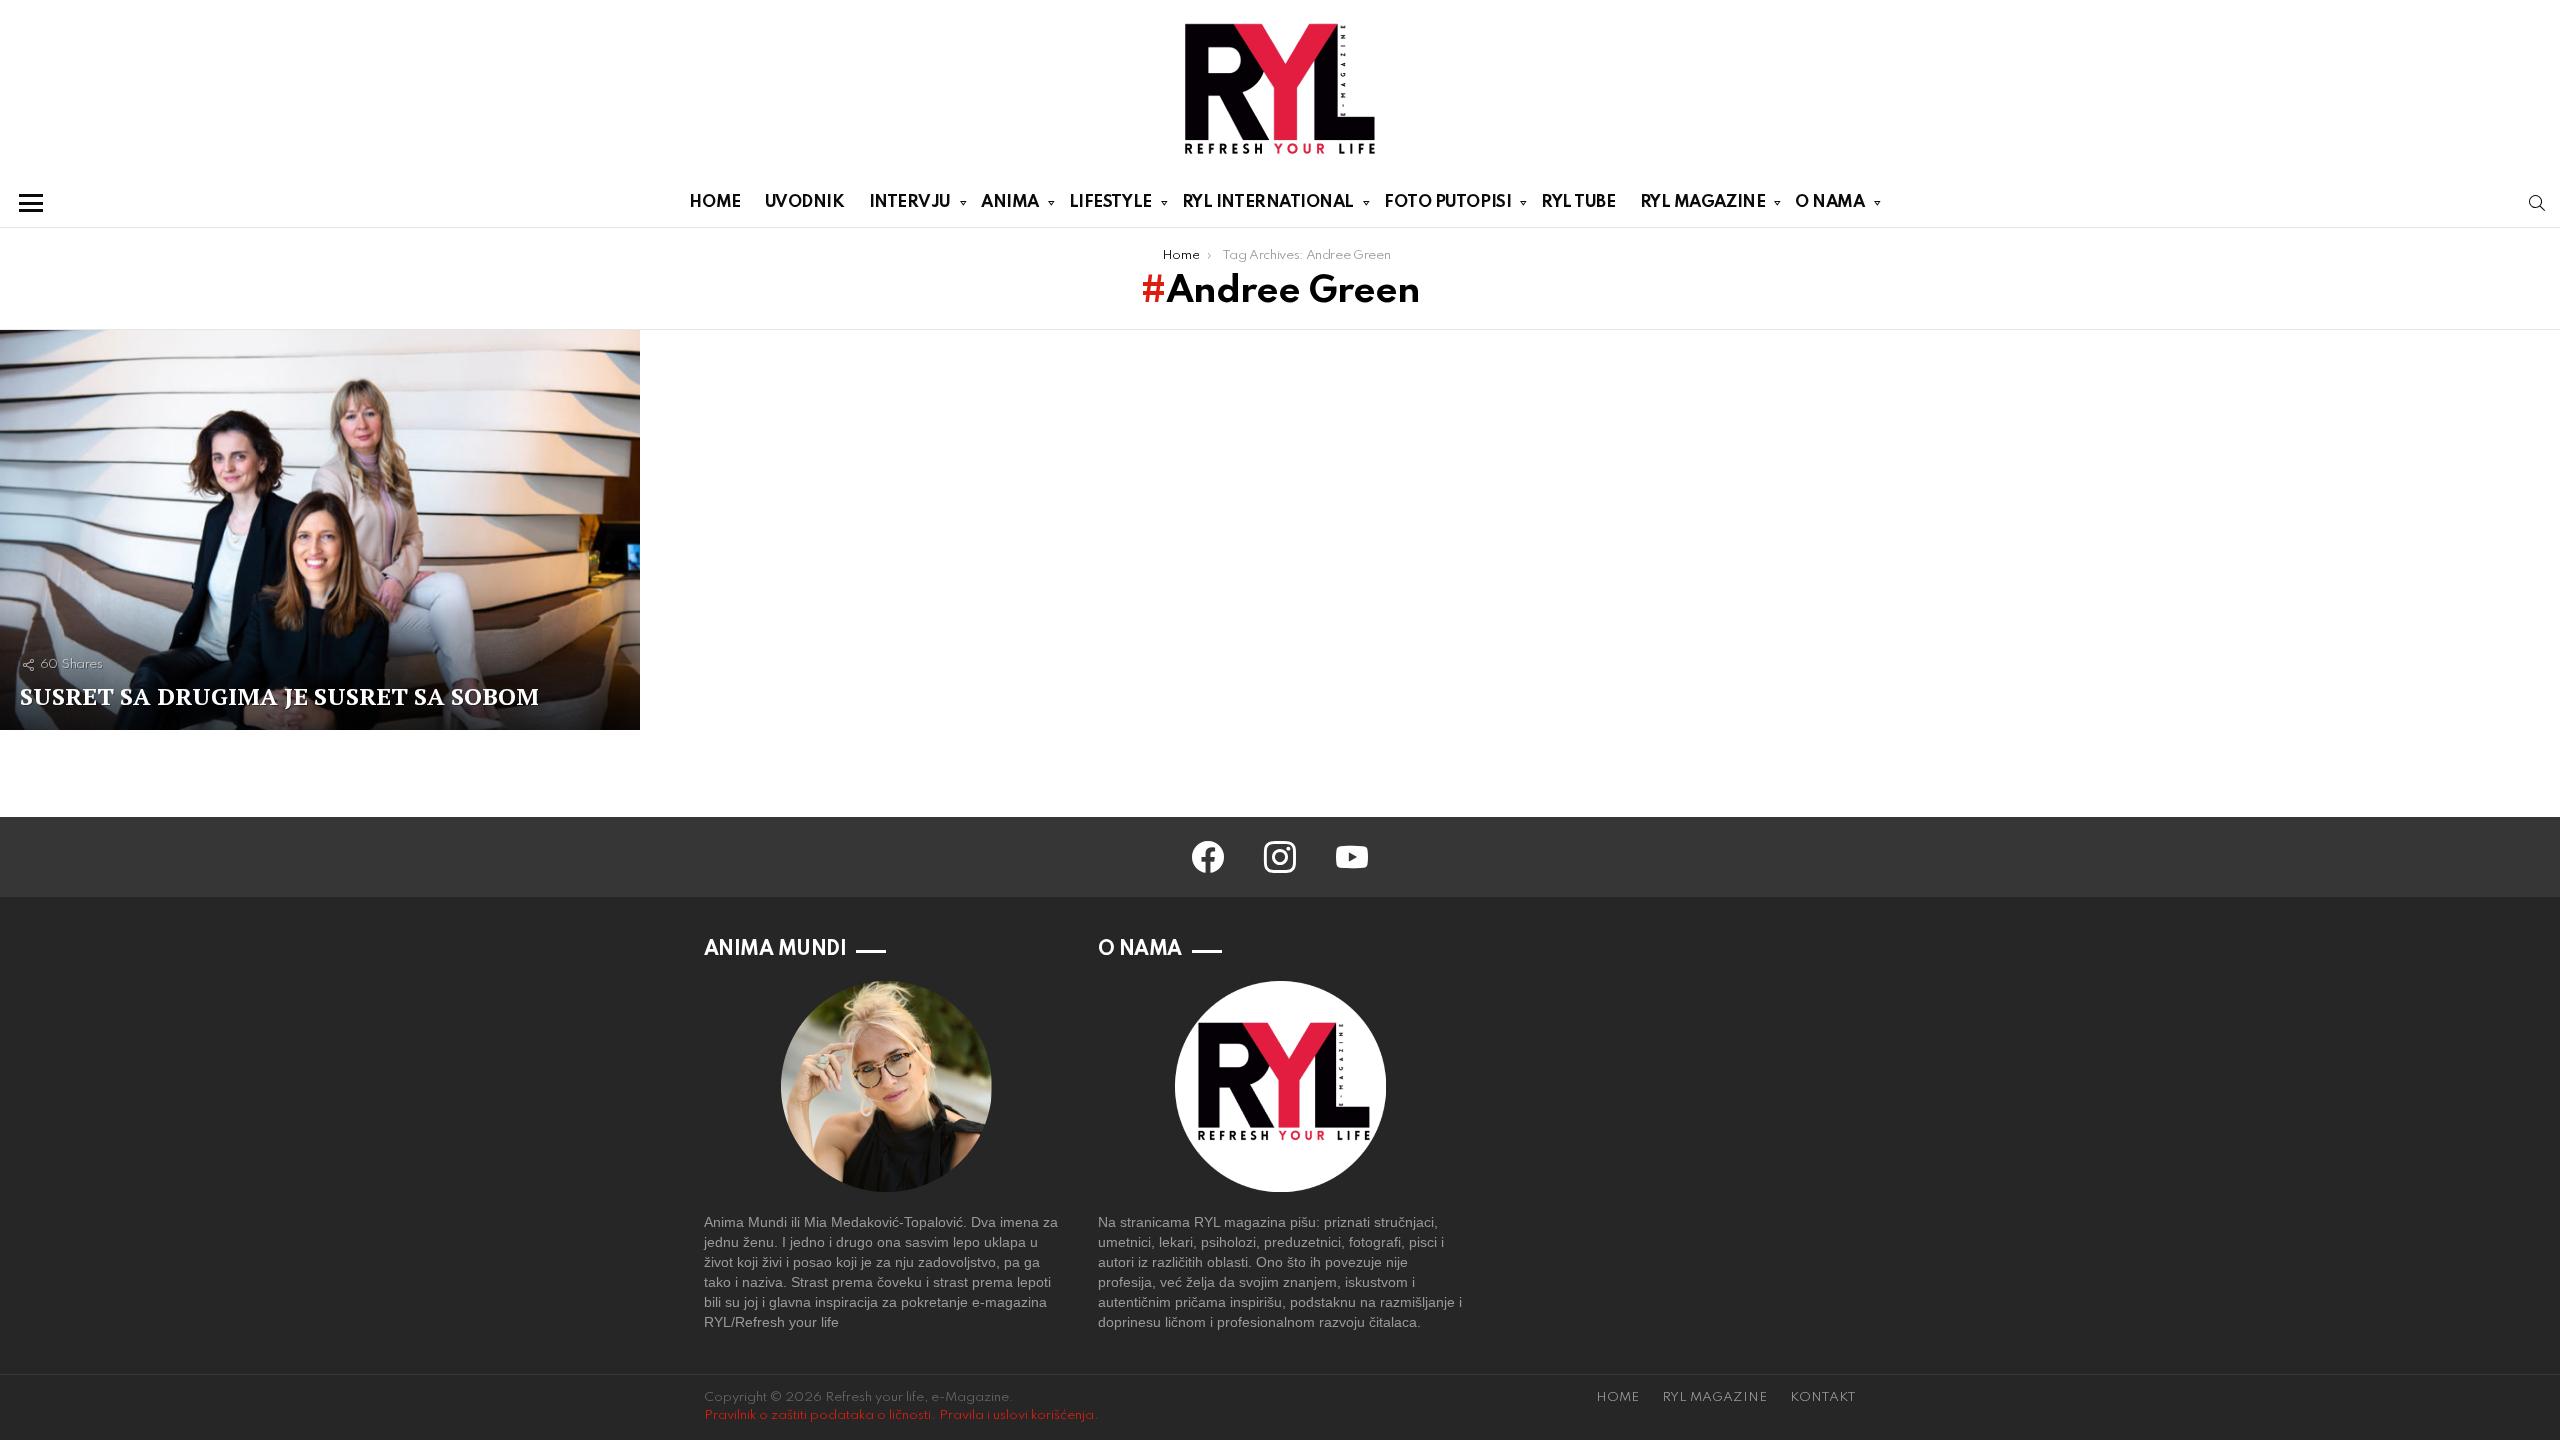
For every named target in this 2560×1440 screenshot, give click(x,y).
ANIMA (1010, 202)
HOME (714, 202)
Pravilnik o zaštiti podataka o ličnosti (817, 1415)
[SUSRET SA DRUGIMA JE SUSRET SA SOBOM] (320, 530)
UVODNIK (805, 202)
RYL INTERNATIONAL (1268, 202)
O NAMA (1829, 202)
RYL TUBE (1578, 202)
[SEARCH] (2537, 203)
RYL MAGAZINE (1703, 202)
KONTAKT (1823, 1397)
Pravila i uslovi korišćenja (1016, 1415)
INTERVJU (910, 202)
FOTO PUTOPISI (1447, 202)
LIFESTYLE (1110, 202)
